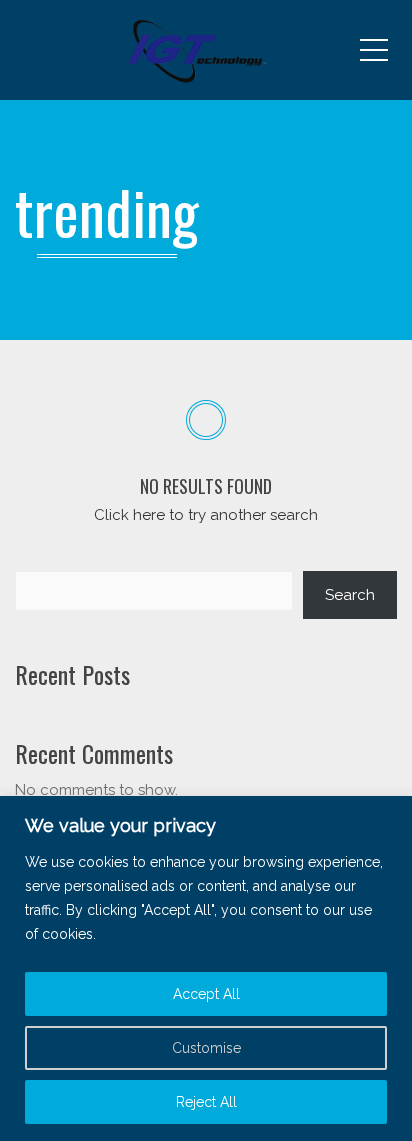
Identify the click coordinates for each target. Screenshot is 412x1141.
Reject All (206, 1102)
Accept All (206, 994)
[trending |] (206, 50)
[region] (206, 968)
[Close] (391, 813)
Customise (206, 1048)
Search (350, 595)
